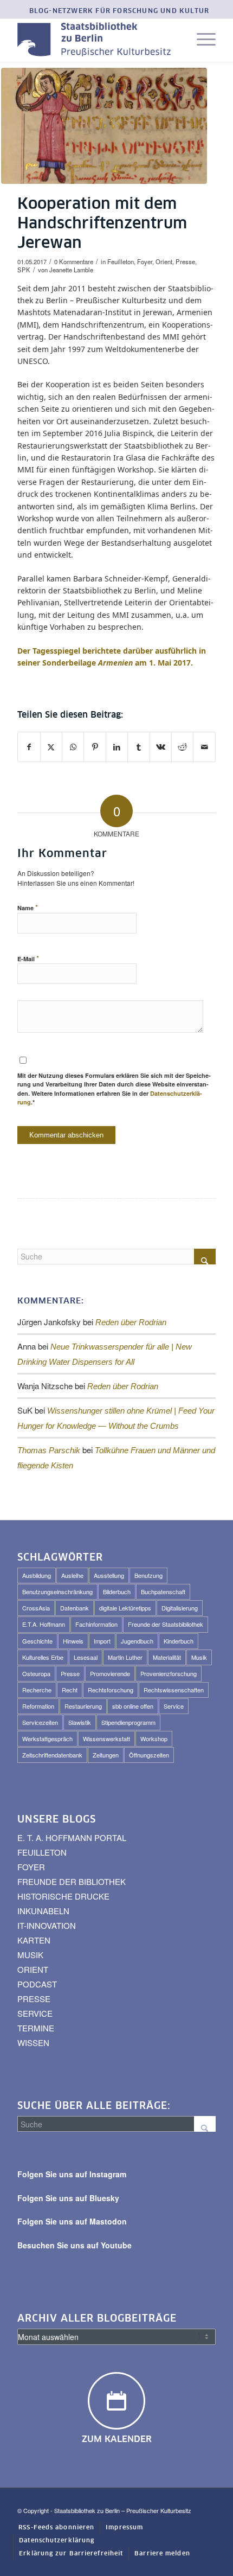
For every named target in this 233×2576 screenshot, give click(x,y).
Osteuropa (36, 1673)
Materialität (167, 1657)
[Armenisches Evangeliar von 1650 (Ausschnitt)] (104, 126)
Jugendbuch (137, 1641)
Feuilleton (121, 261)
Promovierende (110, 1673)
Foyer (145, 261)
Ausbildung (37, 1575)
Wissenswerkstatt (106, 1738)
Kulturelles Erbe (43, 1657)
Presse (185, 261)
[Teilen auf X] (51, 747)
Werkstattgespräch (47, 1738)
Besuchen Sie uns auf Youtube (75, 2245)
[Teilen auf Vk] (161, 747)
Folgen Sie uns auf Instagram (72, 2174)
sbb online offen (133, 1706)
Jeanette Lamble (71, 270)
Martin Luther (125, 1657)
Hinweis (73, 1641)
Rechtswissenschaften (174, 1690)
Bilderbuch (117, 1591)
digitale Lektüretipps (125, 1608)
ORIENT (33, 1969)
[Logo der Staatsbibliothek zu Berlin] (96, 40)
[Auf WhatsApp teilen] (73, 747)
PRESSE (34, 1999)
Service (174, 1706)
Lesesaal (86, 1657)
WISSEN (33, 2043)
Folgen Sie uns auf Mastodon (72, 2221)
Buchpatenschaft (163, 1591)
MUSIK (30, 1955)
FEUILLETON (42, 1852)
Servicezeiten (40, 1722)
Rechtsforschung (111, 1690)
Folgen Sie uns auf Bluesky (68, 2198)
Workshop (154, 1738)
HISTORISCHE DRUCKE (63, 1896)
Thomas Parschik (49, 1450)
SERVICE (35, 2013)
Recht (70, 1690)
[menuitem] (119, 12)
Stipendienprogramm (128, 1722)
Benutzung (148, 1575)
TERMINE (36, 2028)
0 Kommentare (74, 261)
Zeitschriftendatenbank (52, 1755)
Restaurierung (83, 1706)
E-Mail (28, 958)
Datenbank (75, 1608)
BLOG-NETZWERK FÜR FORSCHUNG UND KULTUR (119, 11)
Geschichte (37, 1641)
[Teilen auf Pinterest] (95, 747)
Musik (199, 1657)
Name (28, 907)
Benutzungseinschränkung (57, 1591)
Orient (164, 261)
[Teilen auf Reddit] (182, 747)
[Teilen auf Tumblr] (138, 747)
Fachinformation (96, 1624)
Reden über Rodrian (131, 1322)
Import (102, 1641)
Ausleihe (72, 1575)
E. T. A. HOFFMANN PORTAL (72, 1837)
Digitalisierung (180, 1608)
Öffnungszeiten (149, 1755)
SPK (24, 270)
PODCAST (37, 1984)
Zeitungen (106, 1755)
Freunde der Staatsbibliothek (166, 1624)
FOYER (31, 1867)
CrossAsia (36, 1608)
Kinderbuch (179, 1641)
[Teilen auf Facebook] (29, 747)
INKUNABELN (43, 1911)
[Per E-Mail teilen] (204, 747)
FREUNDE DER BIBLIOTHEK (72, 1881)
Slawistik (80, 1722)
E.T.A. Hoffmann (44, 1624)
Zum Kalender (117, 2439)
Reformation (38, 1706)
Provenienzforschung (169, 1673)
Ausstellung (109, 1575)
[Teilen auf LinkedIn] (117, 747)
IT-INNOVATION (47, 1925)
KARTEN (34, 1940)
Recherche (37, 1690)
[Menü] (201, 40)
